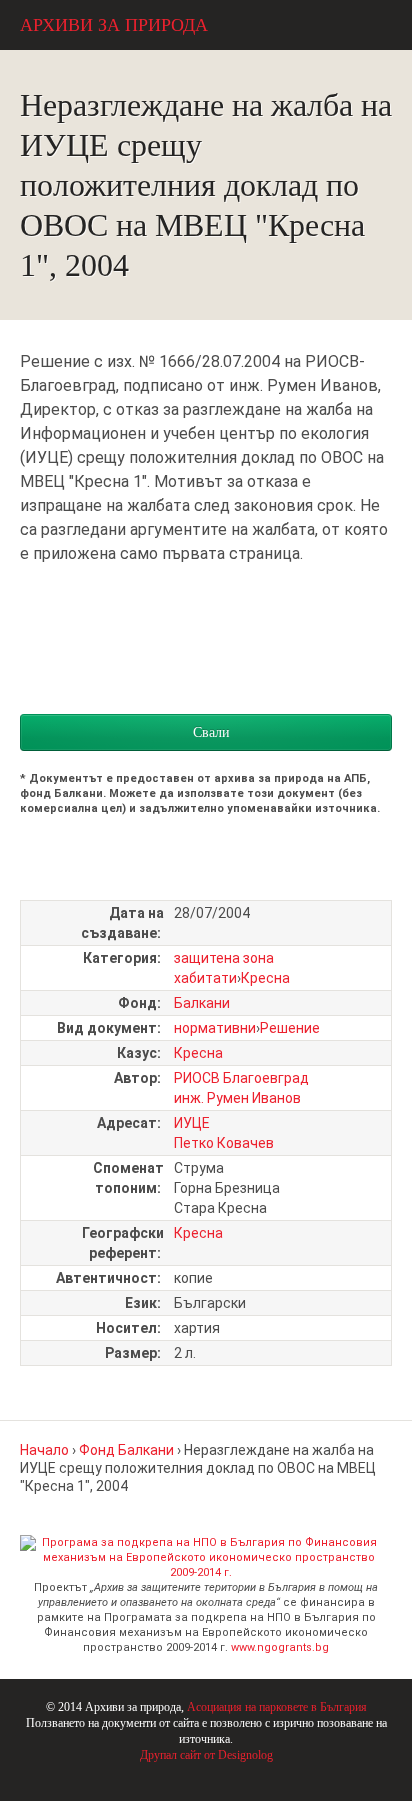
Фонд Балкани (126, 1450)
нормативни (215, 1028)
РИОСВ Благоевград (241, 1078)
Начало (44, 1450)
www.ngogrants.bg (280, 1647)
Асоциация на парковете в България (277, 1707)
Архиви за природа (114, 25)
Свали (211, 732)
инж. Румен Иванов (237, 1098)
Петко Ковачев (224, 1143)
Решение (290, 1028)
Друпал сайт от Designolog (206, 1755)
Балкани (202, 1003)
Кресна (265, 978)
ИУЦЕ (192, 1123)
